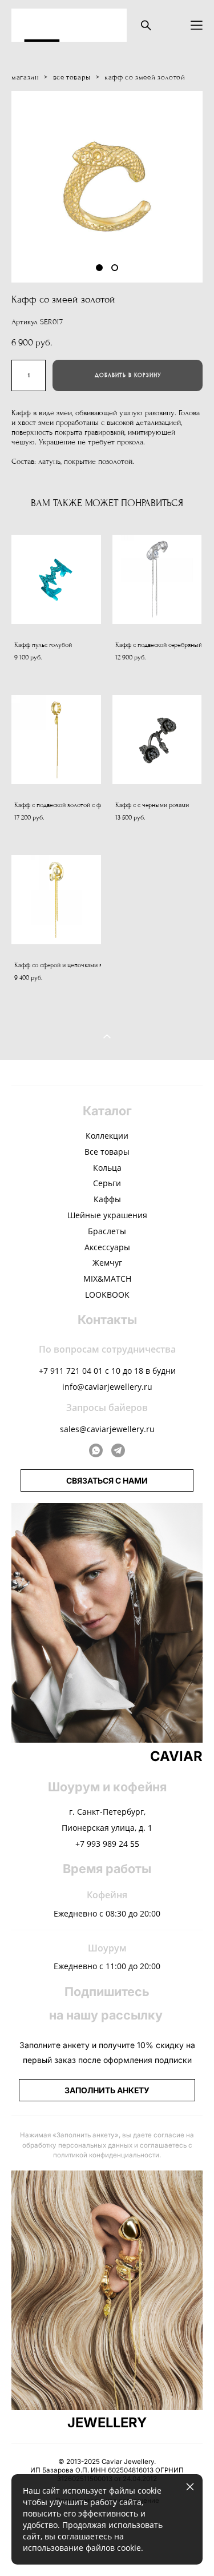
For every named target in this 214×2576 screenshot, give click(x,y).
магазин (25, 77)
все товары (72, 77)
